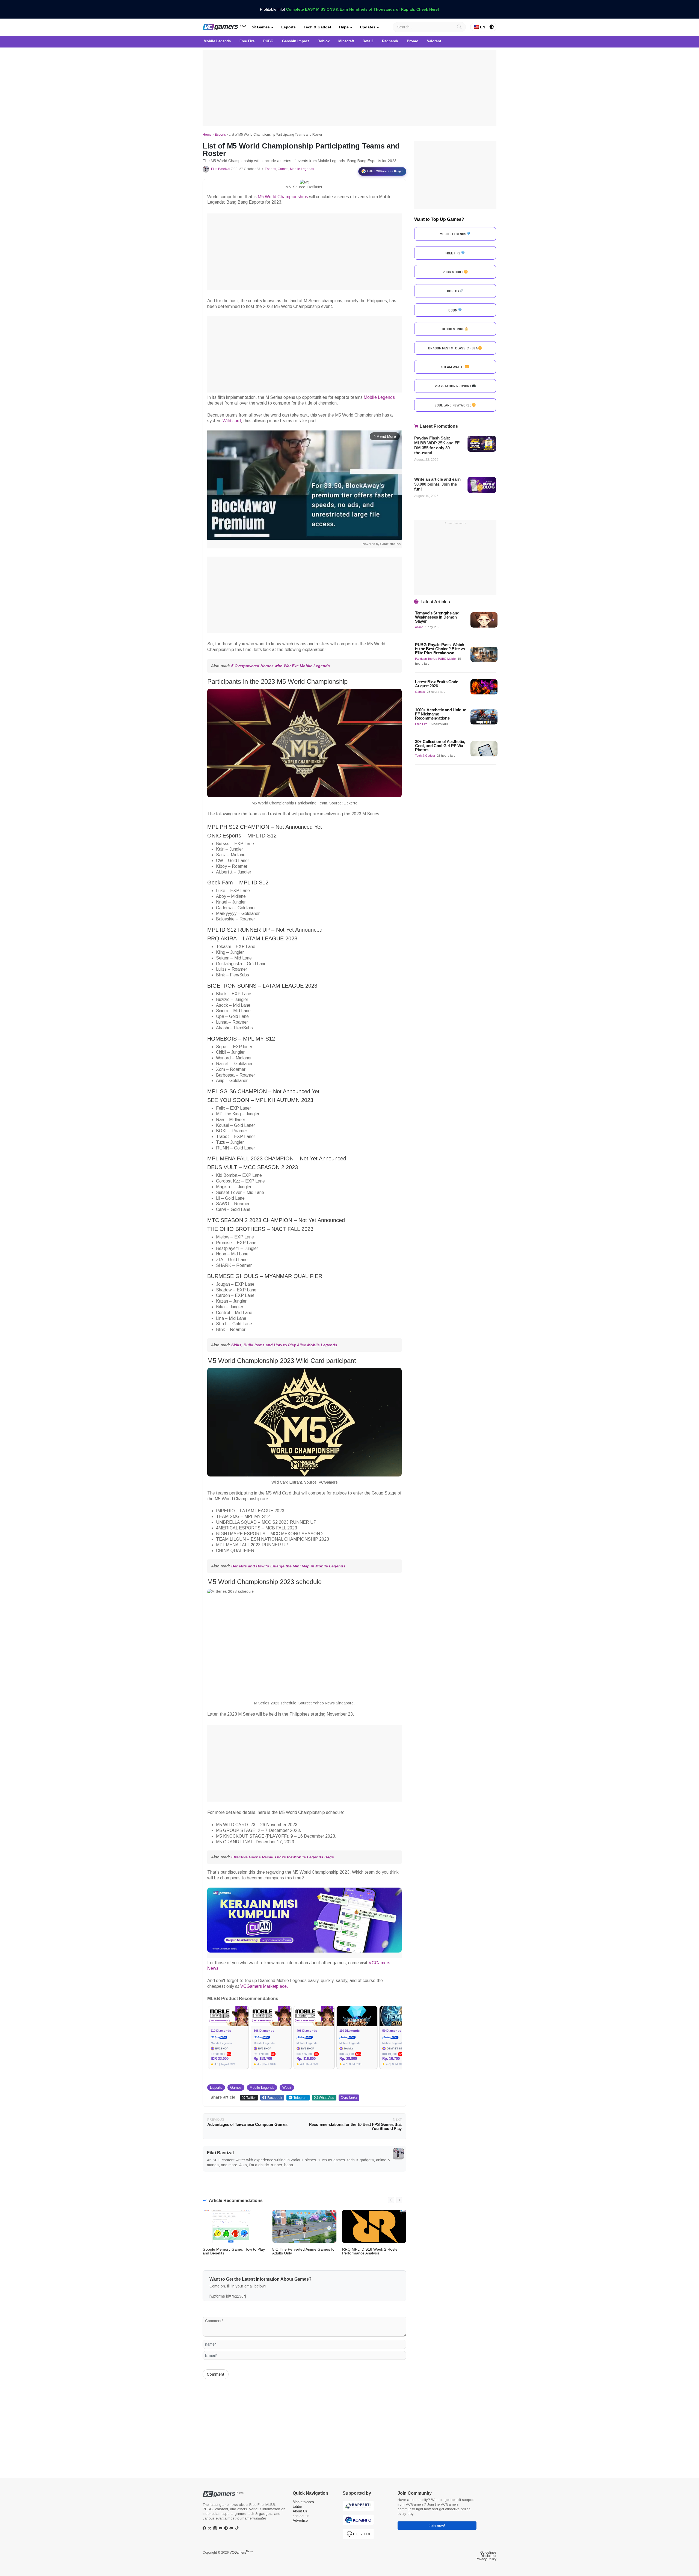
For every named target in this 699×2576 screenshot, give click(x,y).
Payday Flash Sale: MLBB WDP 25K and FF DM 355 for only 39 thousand (437, 445)
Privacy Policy (486, 2559)
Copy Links (349, 2097)
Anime (419, 627)
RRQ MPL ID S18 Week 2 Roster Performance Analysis (371, 2251)
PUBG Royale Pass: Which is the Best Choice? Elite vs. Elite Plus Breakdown (440, 649)
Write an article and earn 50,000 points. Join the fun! (437, 484)
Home (207, 135)
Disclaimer (488, 2556)
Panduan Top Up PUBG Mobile (435, 659)
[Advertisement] (349, 88)
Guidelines (488, 2553)
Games (263, 27)
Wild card (232, 421)
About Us (300, 2511)
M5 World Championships (283, 197)
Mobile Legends (302, 169)
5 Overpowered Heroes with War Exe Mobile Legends (281, 666)
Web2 (287, 2088)
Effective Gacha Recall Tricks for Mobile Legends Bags (283, 1857)
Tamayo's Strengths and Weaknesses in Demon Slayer (437, 617)
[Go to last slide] (391, 2200)
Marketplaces (303, 2502)
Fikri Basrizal (221, 169)
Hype (344, 27)
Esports (288, 27)
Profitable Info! (349, 9)
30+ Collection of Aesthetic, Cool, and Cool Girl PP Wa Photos (440, 746)
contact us (301, 2516)
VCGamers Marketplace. (264, 1986)
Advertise (300, 2520)
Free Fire (421, 724)
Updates (368, 27)
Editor (297, 2507)
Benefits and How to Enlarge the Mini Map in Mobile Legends (288, 1566)
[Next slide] (399, 2200)
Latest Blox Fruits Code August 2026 (437, 684)
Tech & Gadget (317, 27)
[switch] (492, 27)
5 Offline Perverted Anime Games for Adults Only (304, 2251)
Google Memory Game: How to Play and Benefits (234, 2251)
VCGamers (241, 2553)
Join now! (437, 2526)
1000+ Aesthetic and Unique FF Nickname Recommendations (440, 714)
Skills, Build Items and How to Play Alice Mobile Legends (284, 1345)
